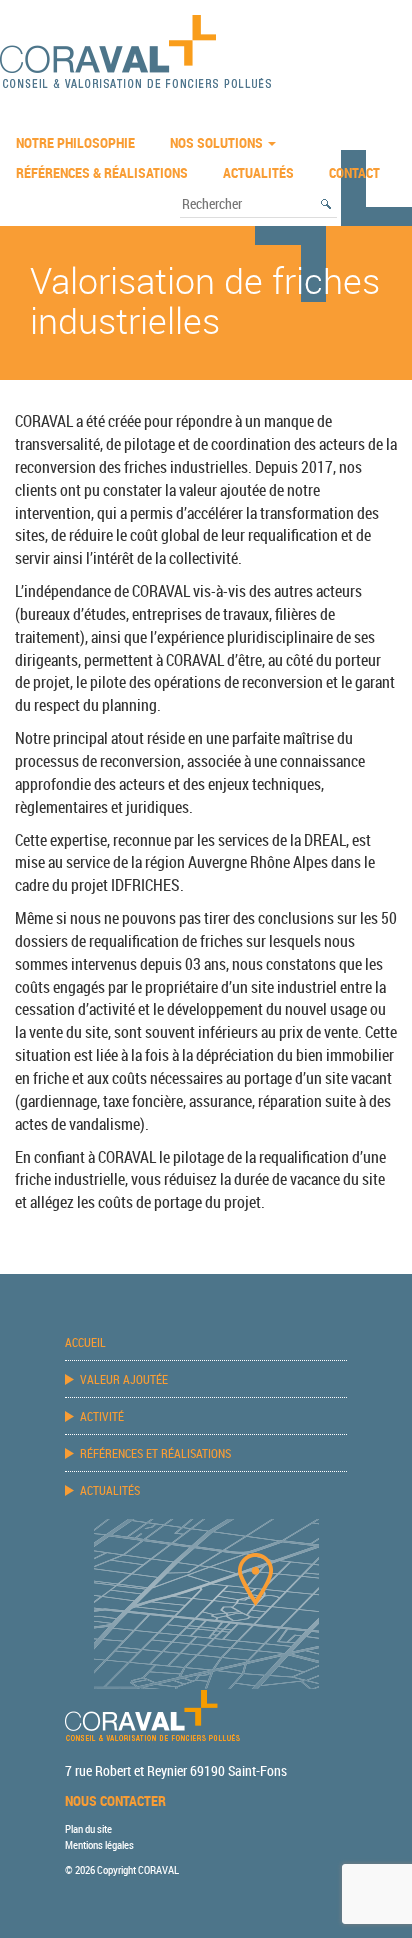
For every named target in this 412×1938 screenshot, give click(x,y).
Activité (102, 1416)
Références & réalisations (102, 172)
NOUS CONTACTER (115, 1800)
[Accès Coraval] (206, 1602)
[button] (327, 204)
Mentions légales (99, 1844)
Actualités (258, 172)
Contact (354, 172)
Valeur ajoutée (124, 1379)
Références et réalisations (155, 1453)
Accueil (85, 1342)
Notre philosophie (75, 142)
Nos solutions (218, 142)
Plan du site (88, 1828)
